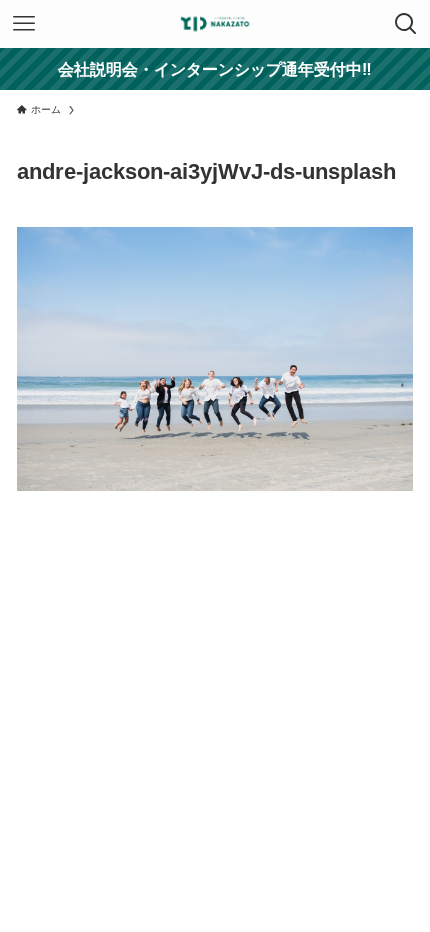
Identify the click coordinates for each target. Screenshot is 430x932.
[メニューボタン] (24, 24)
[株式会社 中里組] (215, 24)
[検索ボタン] (406, 24)
